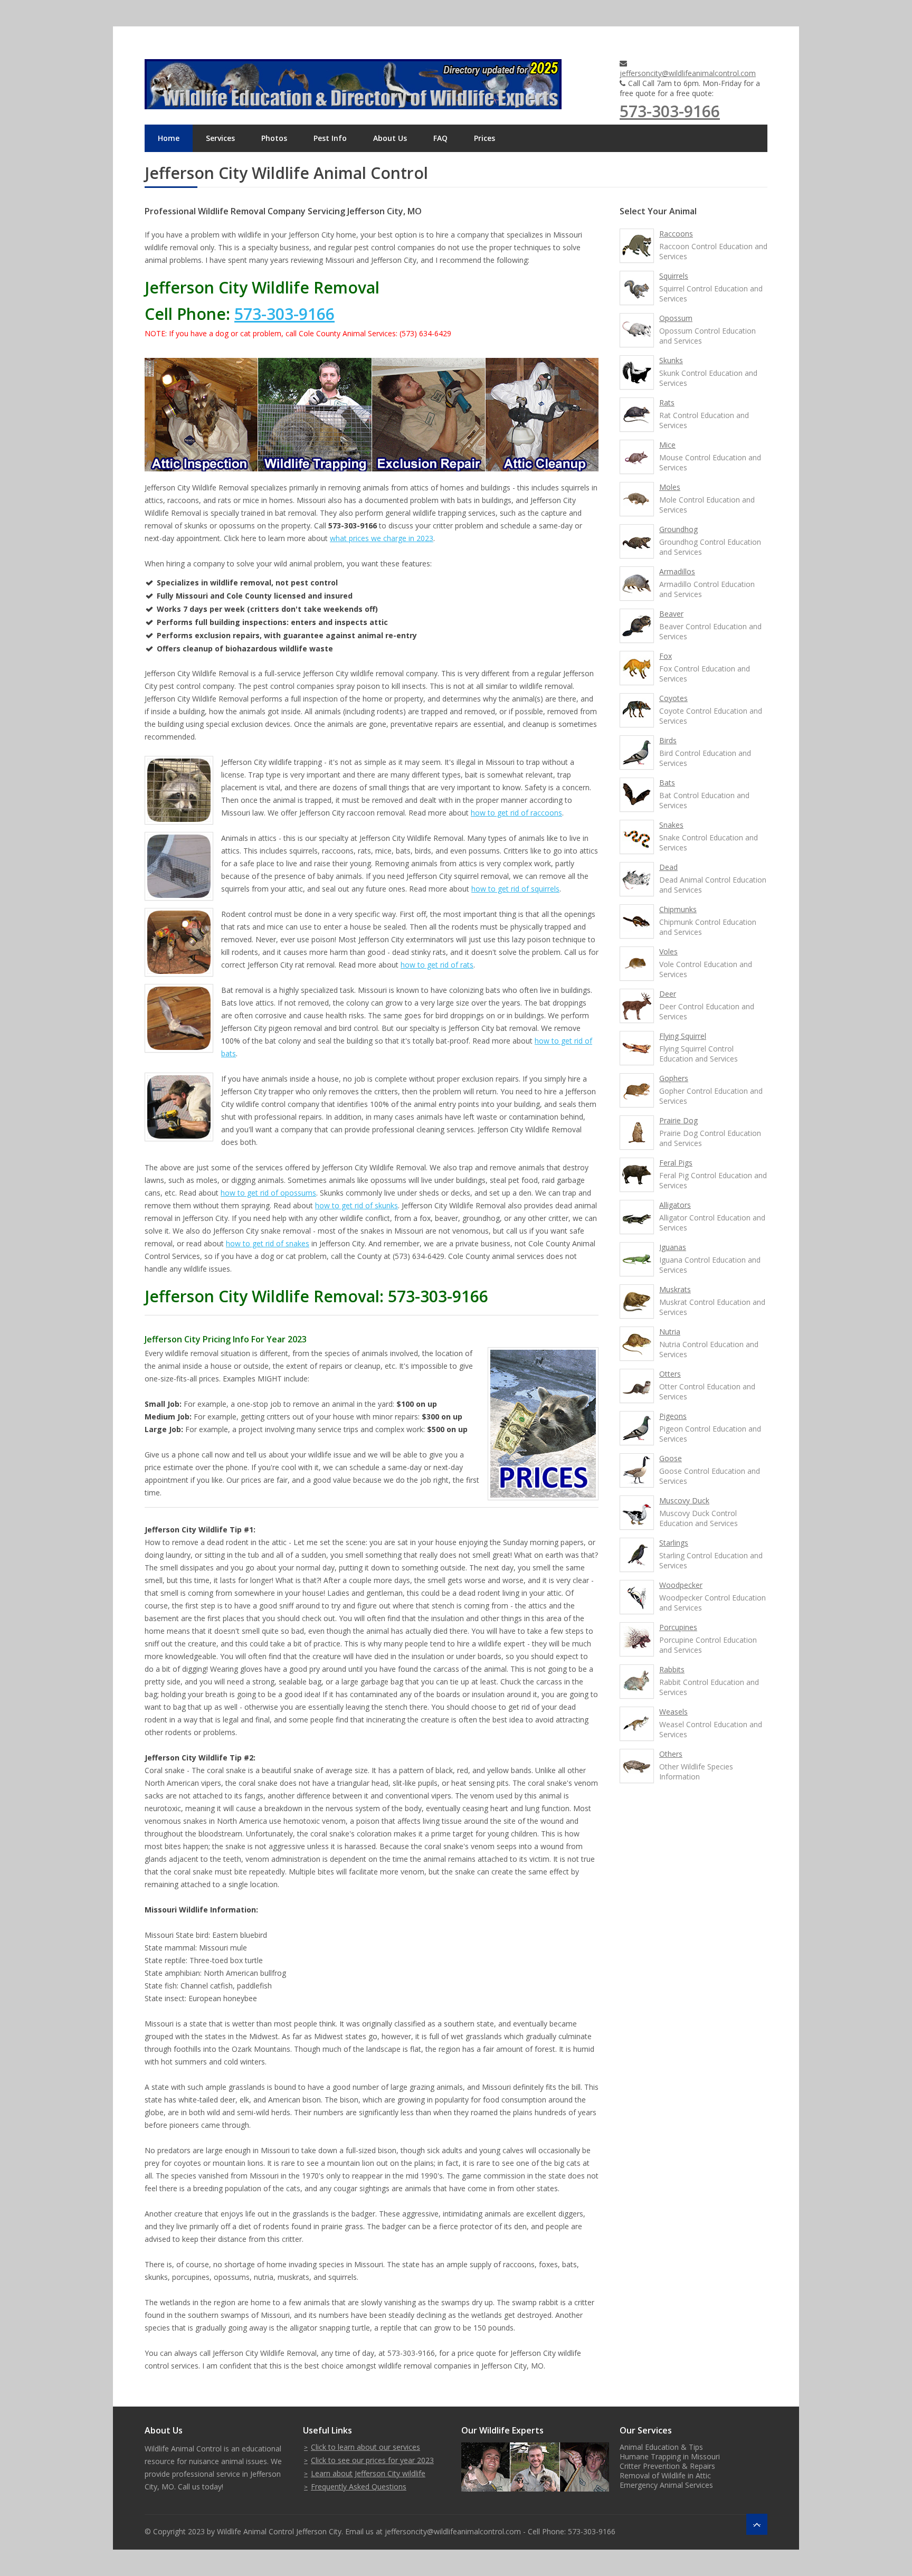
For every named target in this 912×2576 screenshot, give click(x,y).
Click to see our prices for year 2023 (372, 2460)
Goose (671, 1458)
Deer (668, 994)
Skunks (671, 360)
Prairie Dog (678, 1120)
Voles (668, 951)
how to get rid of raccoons (516, 813)
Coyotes (673, 698)
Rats (667, 402)
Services (220, 138)
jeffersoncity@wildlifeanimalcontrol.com (688, 73)
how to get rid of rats (437, 965)
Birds (668, 740)
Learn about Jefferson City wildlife (368, 2473)
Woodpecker (681, 1585)
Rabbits (672, 1669)
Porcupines (678, 1627)
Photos (274, 138)
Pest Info (330, 138)
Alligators (675, 1205)
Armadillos (677, 571)
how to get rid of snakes (268, 1243)
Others (671, 1754)
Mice (667, 445)
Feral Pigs (676, 1163)
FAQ (440, 138)
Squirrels (674, 276)
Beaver (671, 614)
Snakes (671, 825)
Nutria (670, 1332)
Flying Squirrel (683, 1036)
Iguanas (673, 1247)
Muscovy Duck (684, 1500)
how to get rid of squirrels (515, 889)
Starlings (674, 1543)
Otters (670, 1374)
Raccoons (676, 234)
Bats (667, 783)
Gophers (674, 1078)
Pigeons (673, 1416)
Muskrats (675, 1289)
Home (169, 138)
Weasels (673, 1712)
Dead (668, 867)
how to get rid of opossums (268, 1193)
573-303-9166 (670, 111)
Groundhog (678, 529)
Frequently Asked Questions (359, 2487)
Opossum (676, 318)
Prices (484, 138)
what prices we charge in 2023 (382, 538)
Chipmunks (678, 909)
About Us (390, 138)
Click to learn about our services (365, 2447)
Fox (666, 656)
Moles (670, 487)
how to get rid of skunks (357, 1205)
